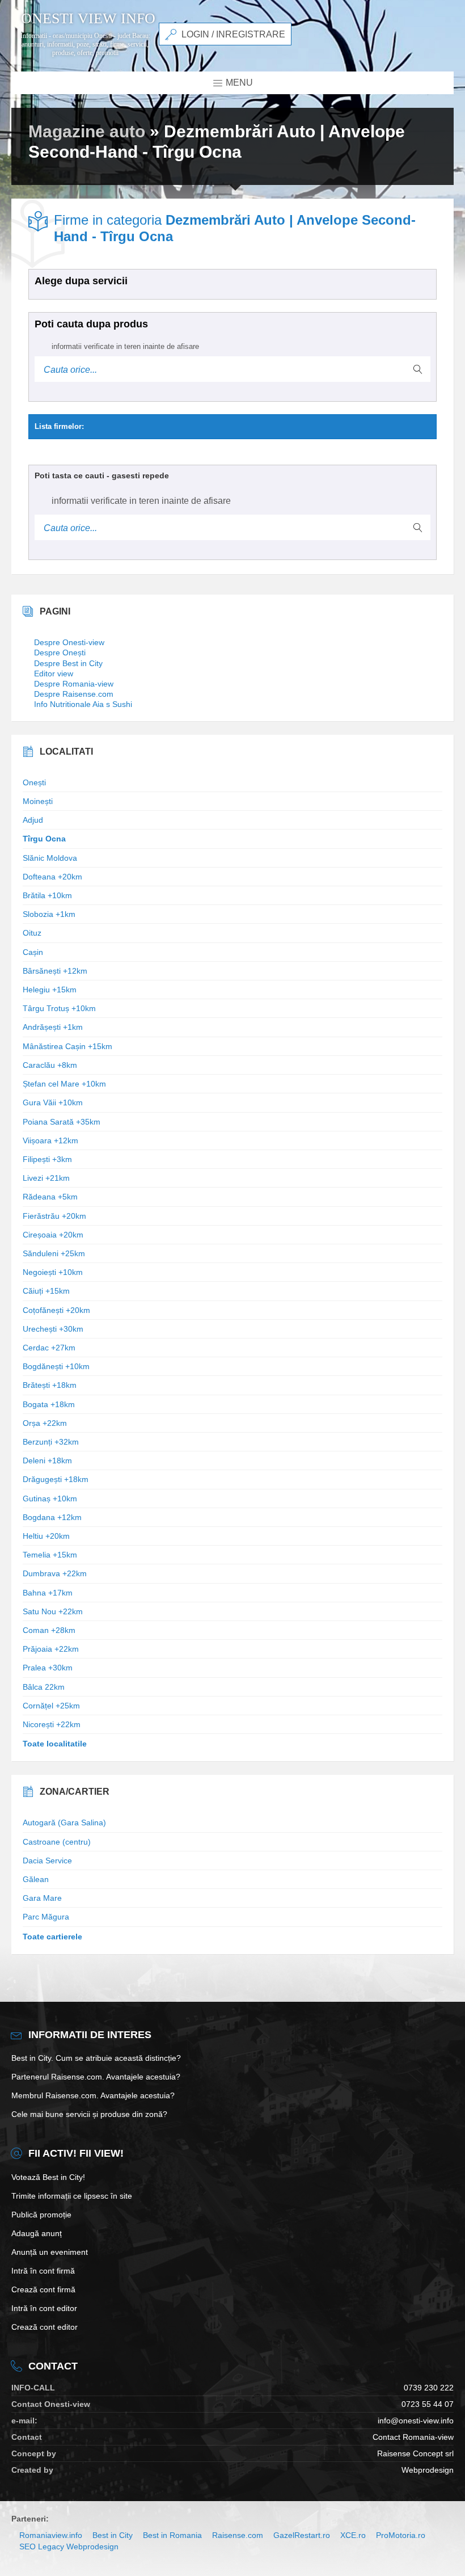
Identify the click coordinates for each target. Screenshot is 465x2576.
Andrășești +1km (53, 1027)
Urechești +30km (53, 1329)
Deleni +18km (47, 1460)
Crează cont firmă (43, 2289)
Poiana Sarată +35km (62, 1122)
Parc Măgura (46, 1917)
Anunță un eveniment (50, 2252)
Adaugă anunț (37, 2233)
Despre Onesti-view (69, 642)
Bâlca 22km (44, 1687)
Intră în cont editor (44, 2308)
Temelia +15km (50, 1555)
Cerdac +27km (49, 1348)
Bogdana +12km (52, 1517)
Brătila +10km (47, 895)
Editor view (54, 674)
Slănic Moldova (50, 858)
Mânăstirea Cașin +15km (67, 1046)
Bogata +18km (49, 1404)
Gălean (36, 1879)
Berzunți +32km (51, 1442)
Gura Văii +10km (53, 1102)
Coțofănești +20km (56, 1310)
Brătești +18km (50, 1385)
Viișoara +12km (50, 1140)
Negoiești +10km (53, 1272)
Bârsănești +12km (55, 971)
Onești (34, 782)
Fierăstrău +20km (54, 1216)
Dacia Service (47, 1861)
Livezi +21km (46, 1178)
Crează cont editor (45, 2327)
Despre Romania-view (74, 684)
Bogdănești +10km (56, 1366)
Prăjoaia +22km (51, 1649)
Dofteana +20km (52, 877)
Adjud (33, 820)
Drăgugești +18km (56, 1479)
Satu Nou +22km (53, 1611)
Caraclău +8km (50, 1065)
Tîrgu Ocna (44, 839)
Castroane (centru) (57, 1842)
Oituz (32, 933)
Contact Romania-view (413, 2437)
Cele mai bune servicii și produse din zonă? (89, 2114)
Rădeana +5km (50, 1197)
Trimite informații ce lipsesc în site (72, 2196)
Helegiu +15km (50, 990)
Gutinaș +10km (50, 1499)
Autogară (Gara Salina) (64, 1822)
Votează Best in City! (48, 2177)
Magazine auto (87, 131)
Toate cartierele (52, 1937)
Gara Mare (42, 1898)
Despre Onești (60, 653)
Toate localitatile (55, 1744)
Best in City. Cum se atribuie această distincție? (96, 2058)
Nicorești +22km (52, 1724)
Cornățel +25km (51, 1706)
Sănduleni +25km (54, 1253)
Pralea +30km (48, 1668)
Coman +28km (49, 1630)
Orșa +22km (45, 1423)
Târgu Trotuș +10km (59, 1008)
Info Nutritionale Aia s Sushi (83, 704)
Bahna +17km (48, 1593)
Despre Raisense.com (74, 694)
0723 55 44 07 (428, 2404)
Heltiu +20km (46, 1536)
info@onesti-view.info (416, 2421)
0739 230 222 (429, 2388)
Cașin (33, 952)
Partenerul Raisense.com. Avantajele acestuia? (96, 2077)
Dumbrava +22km (55, 1573)
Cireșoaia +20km (53, 1235)
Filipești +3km (47, 1159)
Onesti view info (88, 19)
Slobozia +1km (49, 914)
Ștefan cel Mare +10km (64, 1084)
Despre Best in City (68, 663)
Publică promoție (41, 2215)
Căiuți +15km (46, 1291)
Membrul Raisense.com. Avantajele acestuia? (93, 2095)
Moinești (38, 801)
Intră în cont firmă (43, 2271)
